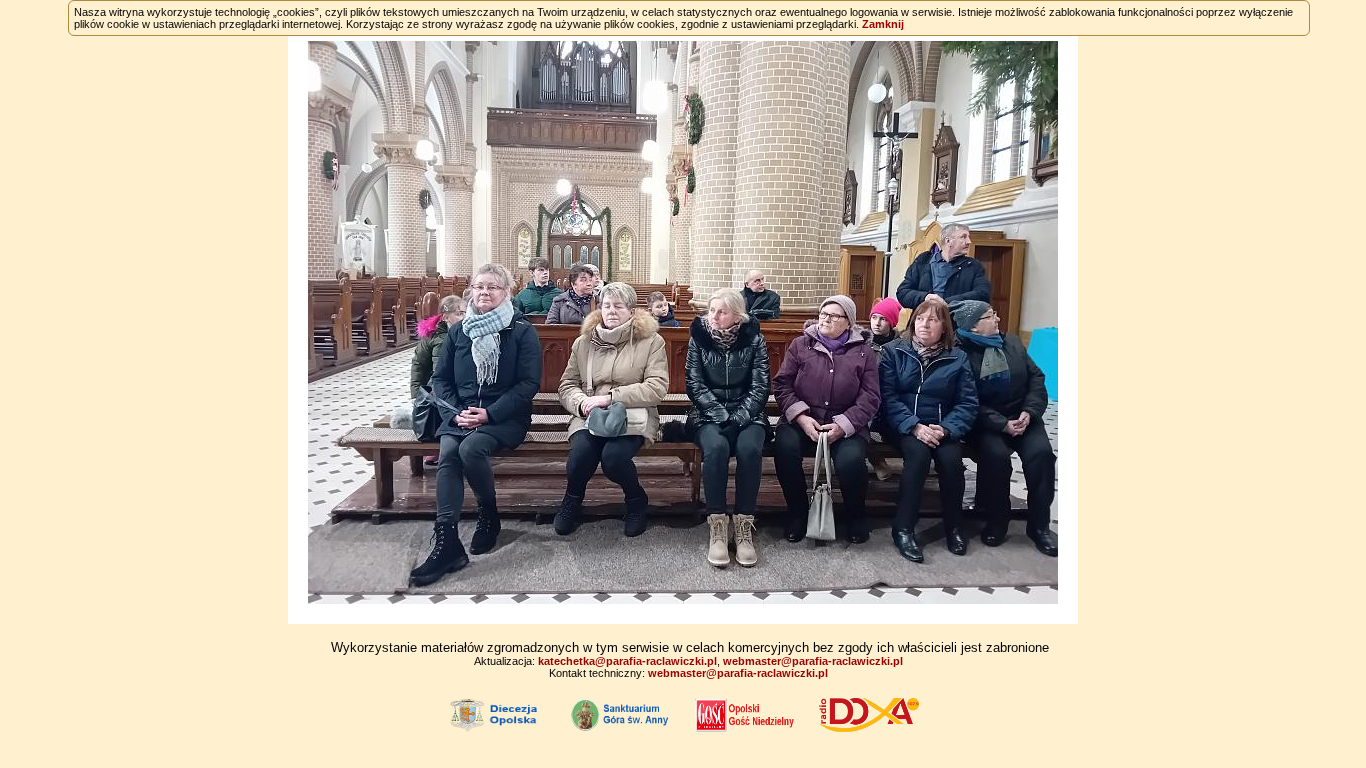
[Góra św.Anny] (621, 714)
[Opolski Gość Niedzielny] (745, 714)
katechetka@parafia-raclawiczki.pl (627, 661)
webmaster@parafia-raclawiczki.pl (813, 661)
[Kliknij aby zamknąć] (683, 322)
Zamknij (883, 24)
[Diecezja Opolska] (497, 714)
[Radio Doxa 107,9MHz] (869, 714)
